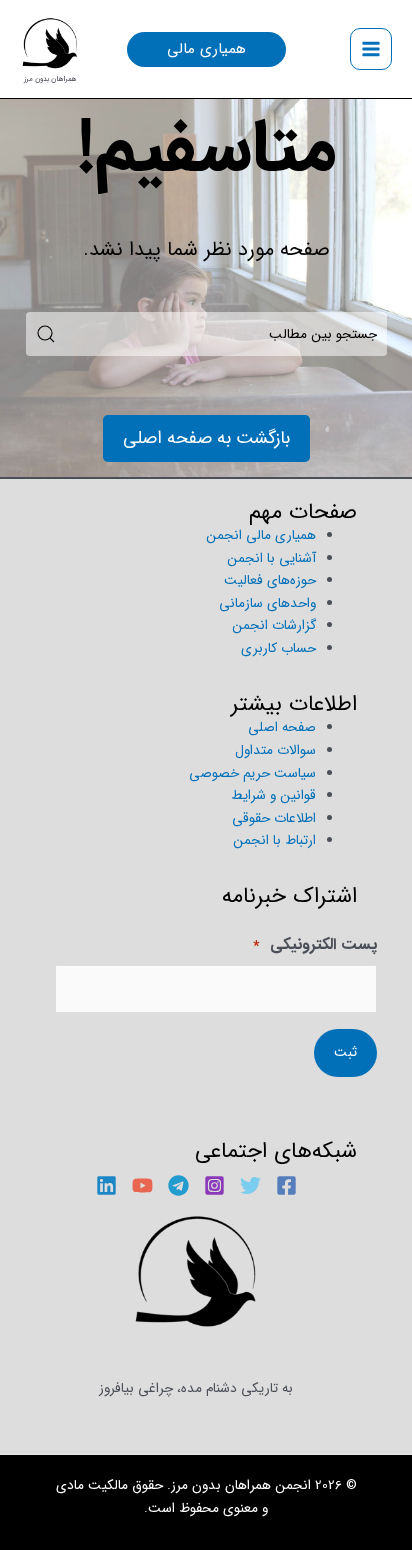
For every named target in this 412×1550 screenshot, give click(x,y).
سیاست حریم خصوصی (252, 773)
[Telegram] (178, 1185)
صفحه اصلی (282, 727)
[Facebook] (286, 1185)
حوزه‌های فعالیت (270, 580)
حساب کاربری (278, 648)
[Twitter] (250, 1185)
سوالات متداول (275, 750)
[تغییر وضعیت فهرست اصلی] (371, 49)
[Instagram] (214, 1185)
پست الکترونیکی (315, 945)
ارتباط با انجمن (274, 840)
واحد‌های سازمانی (267, 603)
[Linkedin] (106, 1185)
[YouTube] (142, 1185)
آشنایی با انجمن (271, 558)
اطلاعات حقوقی (274, 818)
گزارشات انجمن (274, 625)
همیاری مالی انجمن (261, 535)
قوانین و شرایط (273, 795)
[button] (206, 49)
